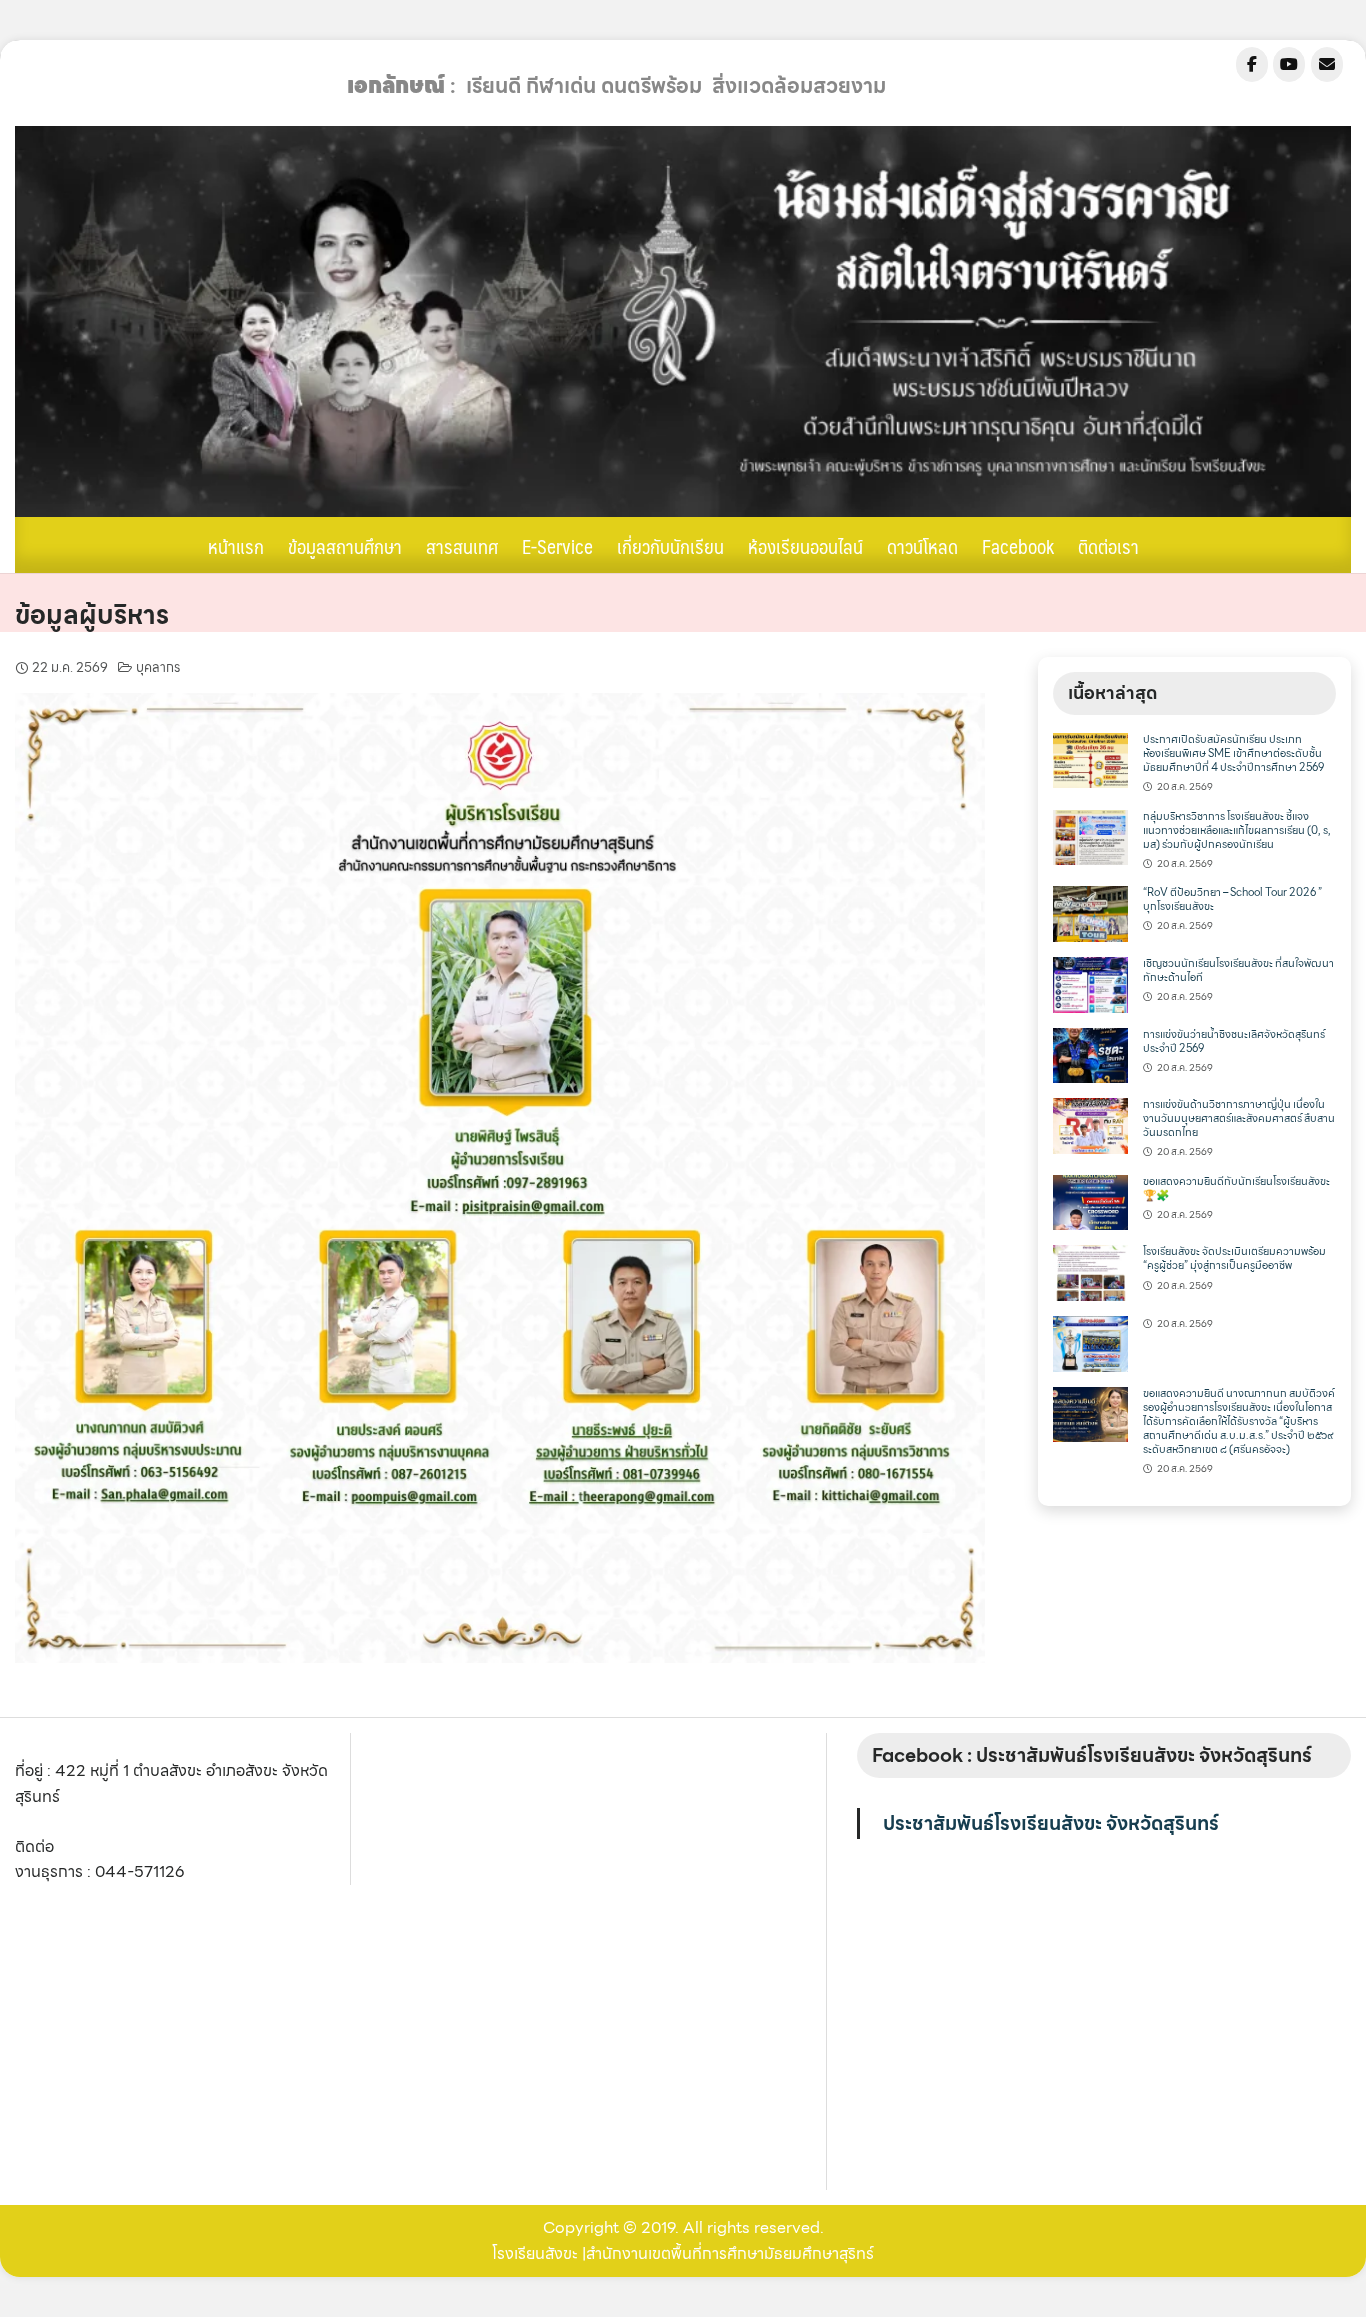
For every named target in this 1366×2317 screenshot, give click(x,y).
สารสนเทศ (462, 546)
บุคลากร (158, 667)
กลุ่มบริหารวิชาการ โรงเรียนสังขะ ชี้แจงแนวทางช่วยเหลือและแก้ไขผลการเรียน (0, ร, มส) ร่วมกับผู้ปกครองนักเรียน (1237, 830)
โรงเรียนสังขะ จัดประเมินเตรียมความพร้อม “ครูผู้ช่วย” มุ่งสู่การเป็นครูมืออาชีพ (1234, 1258)
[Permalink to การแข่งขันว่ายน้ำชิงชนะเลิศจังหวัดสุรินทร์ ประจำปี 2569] (1090, 1053)
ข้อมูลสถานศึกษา (345, 546)
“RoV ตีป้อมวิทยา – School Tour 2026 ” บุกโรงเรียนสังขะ (1232, 899)
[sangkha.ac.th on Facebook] (1252, 64)
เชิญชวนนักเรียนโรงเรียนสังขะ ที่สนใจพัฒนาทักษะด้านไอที (1238, 970)
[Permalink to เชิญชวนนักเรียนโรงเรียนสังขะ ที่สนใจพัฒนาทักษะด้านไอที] (1090, 982)
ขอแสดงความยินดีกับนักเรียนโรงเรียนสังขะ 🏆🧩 (1236, 1188)
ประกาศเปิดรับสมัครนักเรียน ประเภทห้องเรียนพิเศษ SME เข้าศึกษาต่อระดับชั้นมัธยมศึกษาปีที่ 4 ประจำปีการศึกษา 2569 (1233, 753)
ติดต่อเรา (1108, 546)
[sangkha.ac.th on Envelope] (1327, 64)
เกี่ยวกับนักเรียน (670, 546)
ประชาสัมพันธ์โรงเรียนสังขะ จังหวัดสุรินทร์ (1051, 1823)
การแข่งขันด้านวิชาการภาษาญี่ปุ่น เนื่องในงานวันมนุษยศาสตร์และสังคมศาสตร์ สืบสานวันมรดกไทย (1239, 1118)
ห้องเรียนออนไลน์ (805, 546)
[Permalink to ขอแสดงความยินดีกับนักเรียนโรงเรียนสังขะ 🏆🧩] (1090, 1200)
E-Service (557, 546)
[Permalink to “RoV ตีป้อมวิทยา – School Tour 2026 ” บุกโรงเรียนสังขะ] (1090, 912)
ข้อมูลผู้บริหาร (92, 614)
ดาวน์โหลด (922, 546)
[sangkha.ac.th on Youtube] (1289, 64)
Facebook (1018, 546)
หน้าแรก (236, 546)
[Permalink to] (1090, 1341)
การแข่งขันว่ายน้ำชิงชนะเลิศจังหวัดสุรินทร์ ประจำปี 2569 (1234, 1041)
